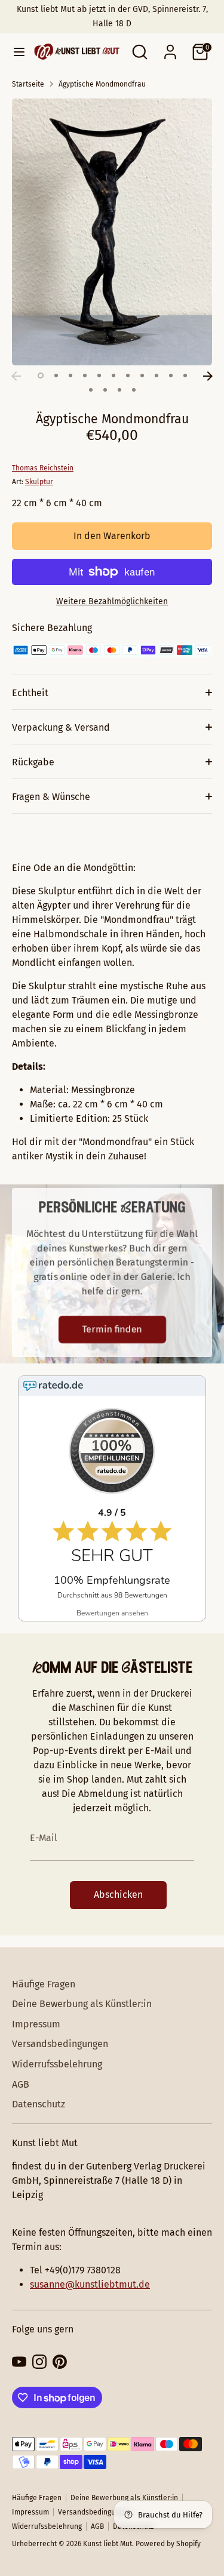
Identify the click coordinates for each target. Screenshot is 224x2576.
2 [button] (56, 376)
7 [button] (128, 376)
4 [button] (85, 376)
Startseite (28, 84)
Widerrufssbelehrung (57, 2064)
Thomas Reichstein (43, 468)
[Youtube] (19, 2362)
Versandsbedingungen (60, 2044)
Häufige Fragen (44, 1984)
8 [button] (142, 376)
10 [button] (171, 376)
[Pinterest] (60, 2362)
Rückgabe (33, 762)
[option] (112, 232)
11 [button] (185, 376)
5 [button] (99, 376)
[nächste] (208, 376)
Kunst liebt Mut (108, 2544)
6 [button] (113, 376)
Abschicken (118, 1895)
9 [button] (157, 376)
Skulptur (39, 482)
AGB (21, 2084)
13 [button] (105, 390)
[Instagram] (39, 2362)
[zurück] (16, 376)
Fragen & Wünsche (51, 797)
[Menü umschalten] (14, 52)
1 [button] (41, 376)
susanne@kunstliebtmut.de (90, 2284)
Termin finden (112, 1329)
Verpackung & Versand (61, 727)
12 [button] (91, 390)
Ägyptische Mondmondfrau (102, 84)
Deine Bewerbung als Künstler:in (82, 2004)
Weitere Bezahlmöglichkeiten (112, 601)
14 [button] (119, 390)
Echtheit (30, 693)
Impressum (36, 2024)
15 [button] (134, 390)
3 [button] (70, 376)
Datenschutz (39, 2104)
